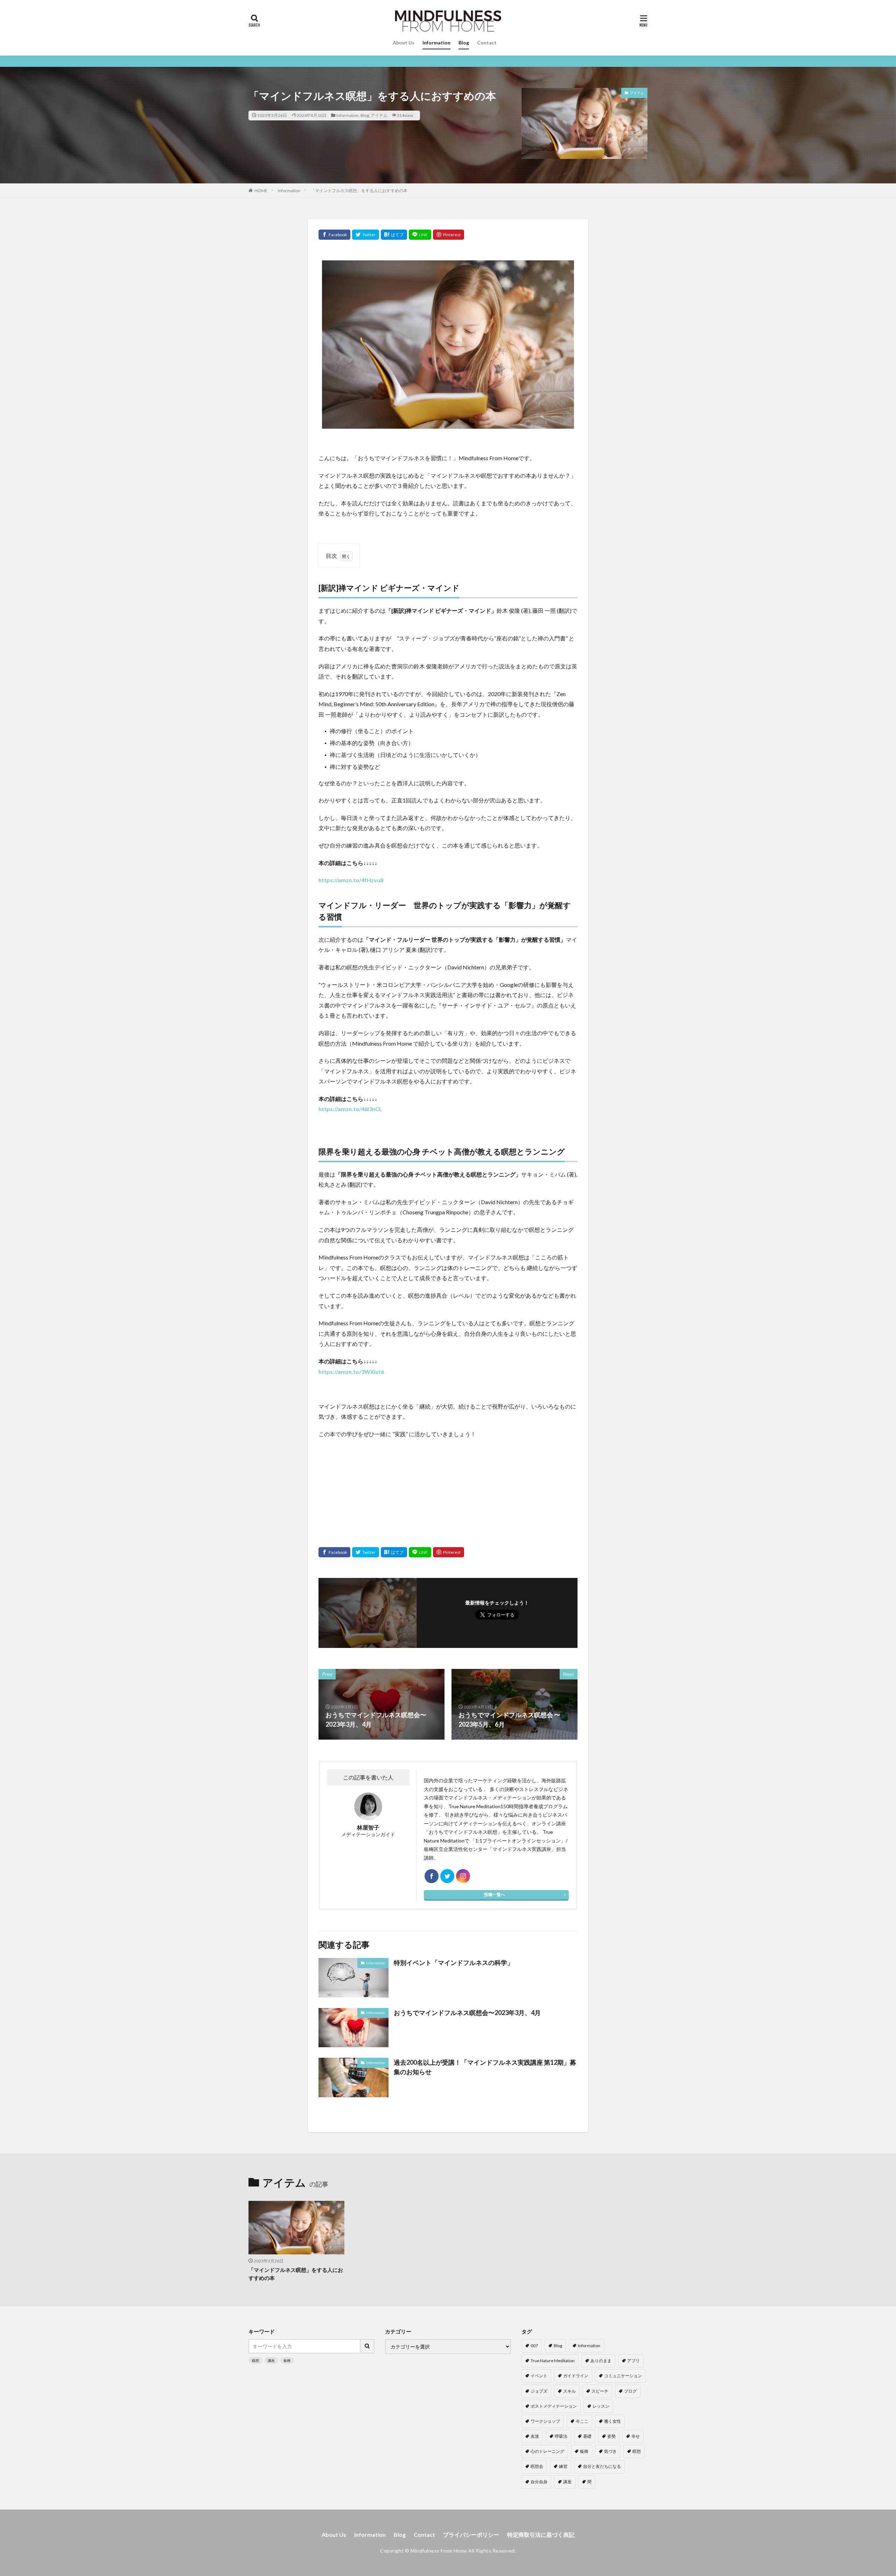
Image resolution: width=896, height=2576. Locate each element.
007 (534, 2346)
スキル (569, 2391)
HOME (261, 191)
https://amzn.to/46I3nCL (350, 1109)
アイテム (379, 115)
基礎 (587, 2436)
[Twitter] (366, 235)
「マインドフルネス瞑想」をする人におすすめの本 (359, 191)
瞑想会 (537, 2466)
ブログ (630, 2391)
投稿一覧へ (495, 1894)
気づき (610, 2451)
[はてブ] (394, 235)
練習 (563, 2466)
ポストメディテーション (554, 2406)
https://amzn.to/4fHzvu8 (351, 880)
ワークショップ (545, 2421)
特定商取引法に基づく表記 (541, 2535)
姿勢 (611, 2436)
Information (436, 43)
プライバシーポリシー (471, 2535)
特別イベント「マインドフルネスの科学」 (454, 1963)
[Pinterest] (449, 235)
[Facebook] (334, 235)
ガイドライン (576, 2376)
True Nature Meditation (553, 2361)
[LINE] (420, 235)
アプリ (633, 2361)
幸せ (636, 2436)
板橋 (287, 2360)
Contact (487, 43)
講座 (271, 2360)
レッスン (601, 2406)
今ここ (582, 2421)
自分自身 (539, 2482)
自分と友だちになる (602, 2466)
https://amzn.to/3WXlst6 (351, 1372)
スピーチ (600, 2391)
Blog (464, 43)
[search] (367, 2346)
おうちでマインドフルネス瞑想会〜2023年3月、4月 (467, 2013)
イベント (539, 2376)
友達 (535, 2436)
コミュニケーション (623, 2376)
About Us (404, 43)
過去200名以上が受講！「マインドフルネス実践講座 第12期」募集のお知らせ (485, 2067)
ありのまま (601, 2361)
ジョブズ (539, 2391)
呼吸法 (561, 2436)
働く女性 (612, 2421)
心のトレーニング (547, 2451)
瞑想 (255, 2360)
